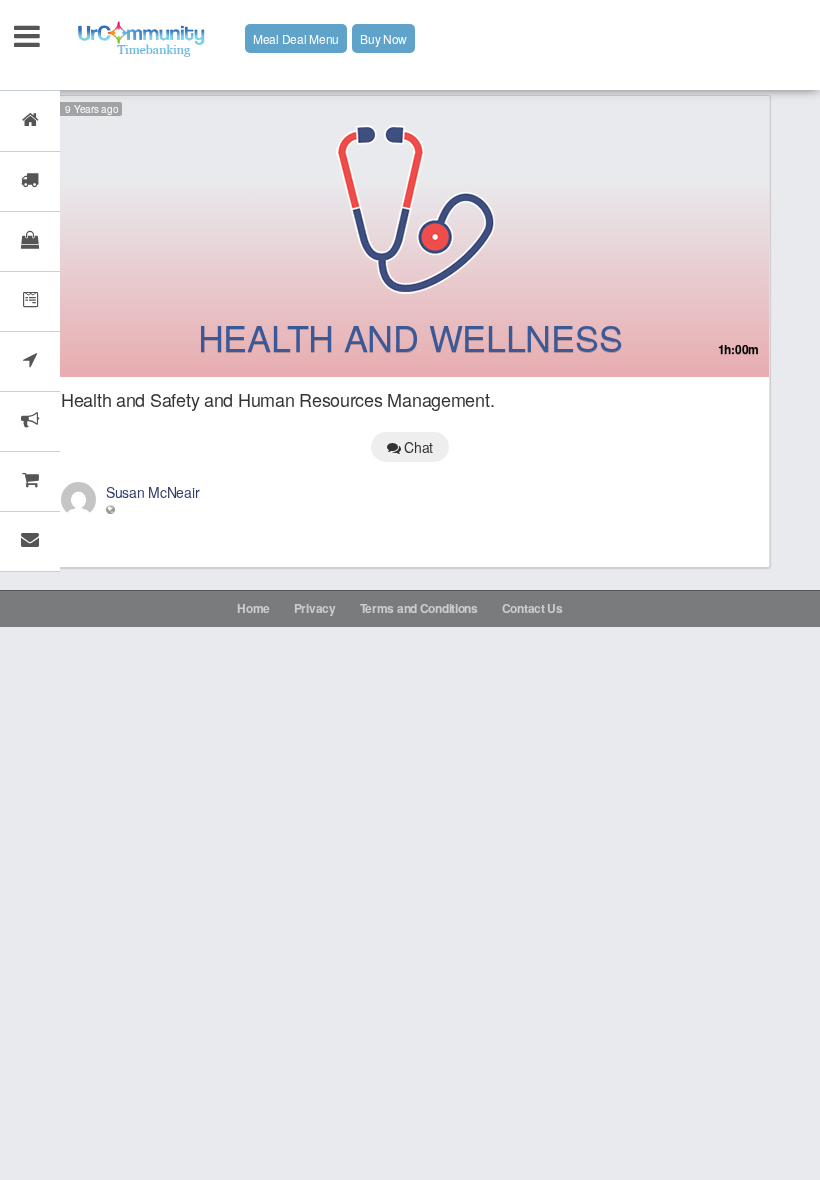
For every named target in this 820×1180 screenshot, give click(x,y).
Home (253, 608)
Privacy (315, 608)
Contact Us (532, 608)
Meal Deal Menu (296, 38)
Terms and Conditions (419, 608)
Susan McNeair (152, 492)
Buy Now (383, 38)
